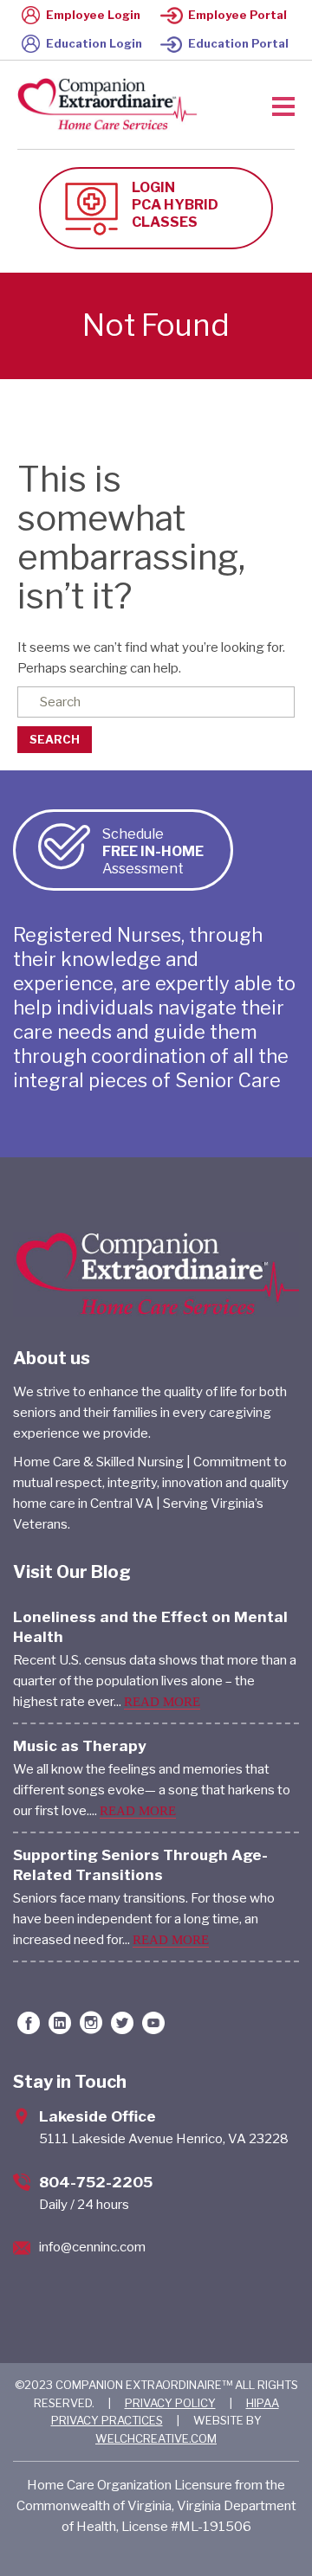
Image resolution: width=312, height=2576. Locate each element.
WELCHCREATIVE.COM (156, 2438)
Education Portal (238, 43)
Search (55, 739)
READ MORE (162, 1702)
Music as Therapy (80, 1746)
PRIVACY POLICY (170, 2403)
